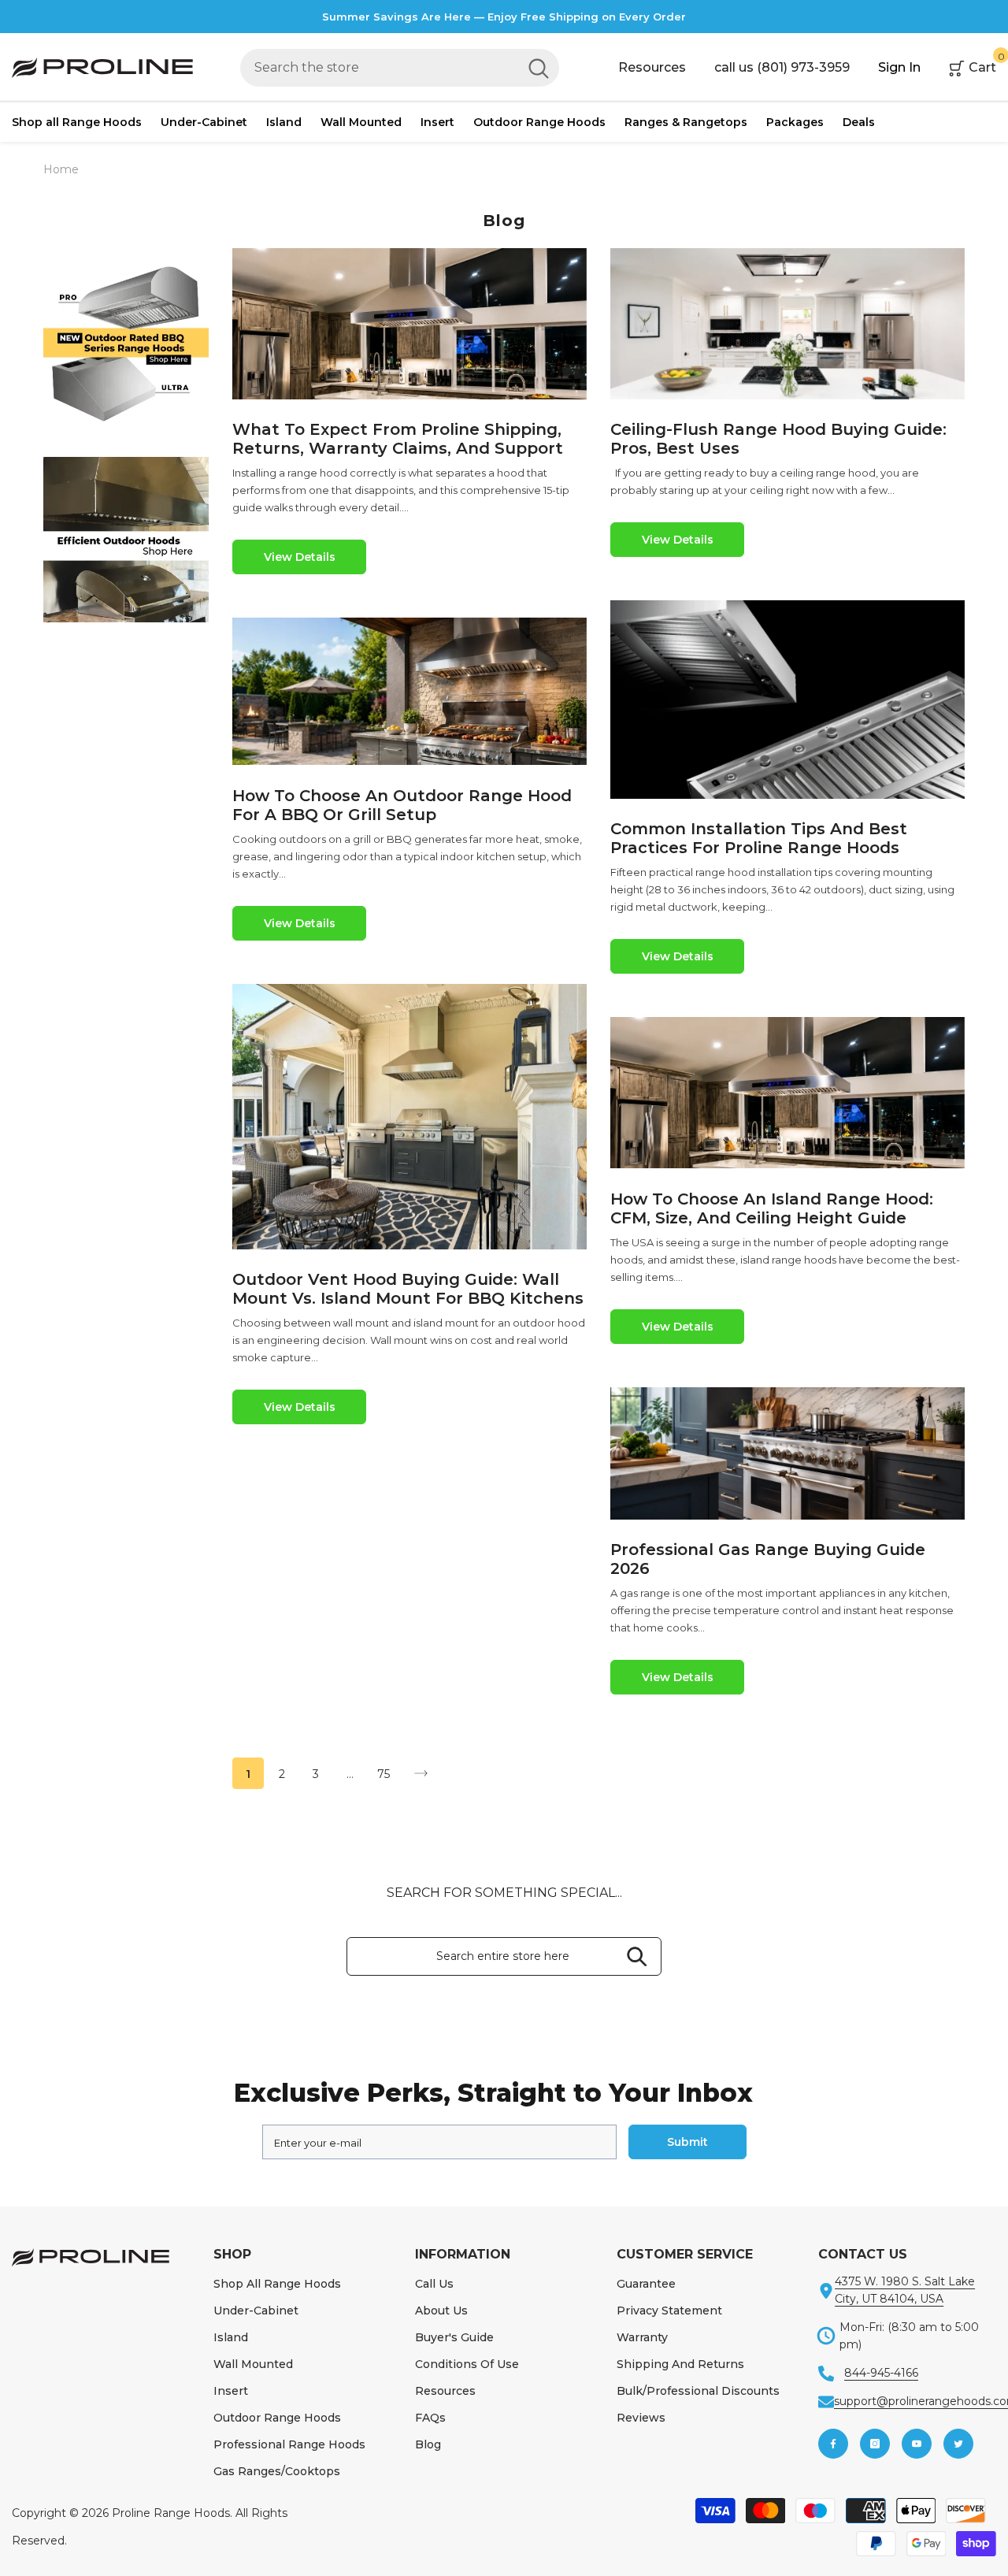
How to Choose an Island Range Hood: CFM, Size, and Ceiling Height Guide (772, 1208)
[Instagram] (875, 2444)
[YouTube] (917, 2444)
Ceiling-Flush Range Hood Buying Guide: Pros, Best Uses (778, 439)
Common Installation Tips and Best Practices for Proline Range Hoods (759, 838)
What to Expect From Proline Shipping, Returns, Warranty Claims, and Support (398, 439)
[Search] (400, 68)
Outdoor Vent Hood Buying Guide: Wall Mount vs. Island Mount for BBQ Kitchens (408, 1289)
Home (61, 169)
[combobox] (379, 68)
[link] (126, 343)
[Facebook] (833, 2444)
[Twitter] (958, 2444)
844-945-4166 (881, 2373)
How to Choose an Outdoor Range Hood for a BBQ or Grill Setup (402, 805)
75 (384, 1774)
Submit (687, 2142)
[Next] (421, 1774)
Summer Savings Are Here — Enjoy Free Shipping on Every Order (504, 17)
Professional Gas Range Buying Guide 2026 (768, 1559)
